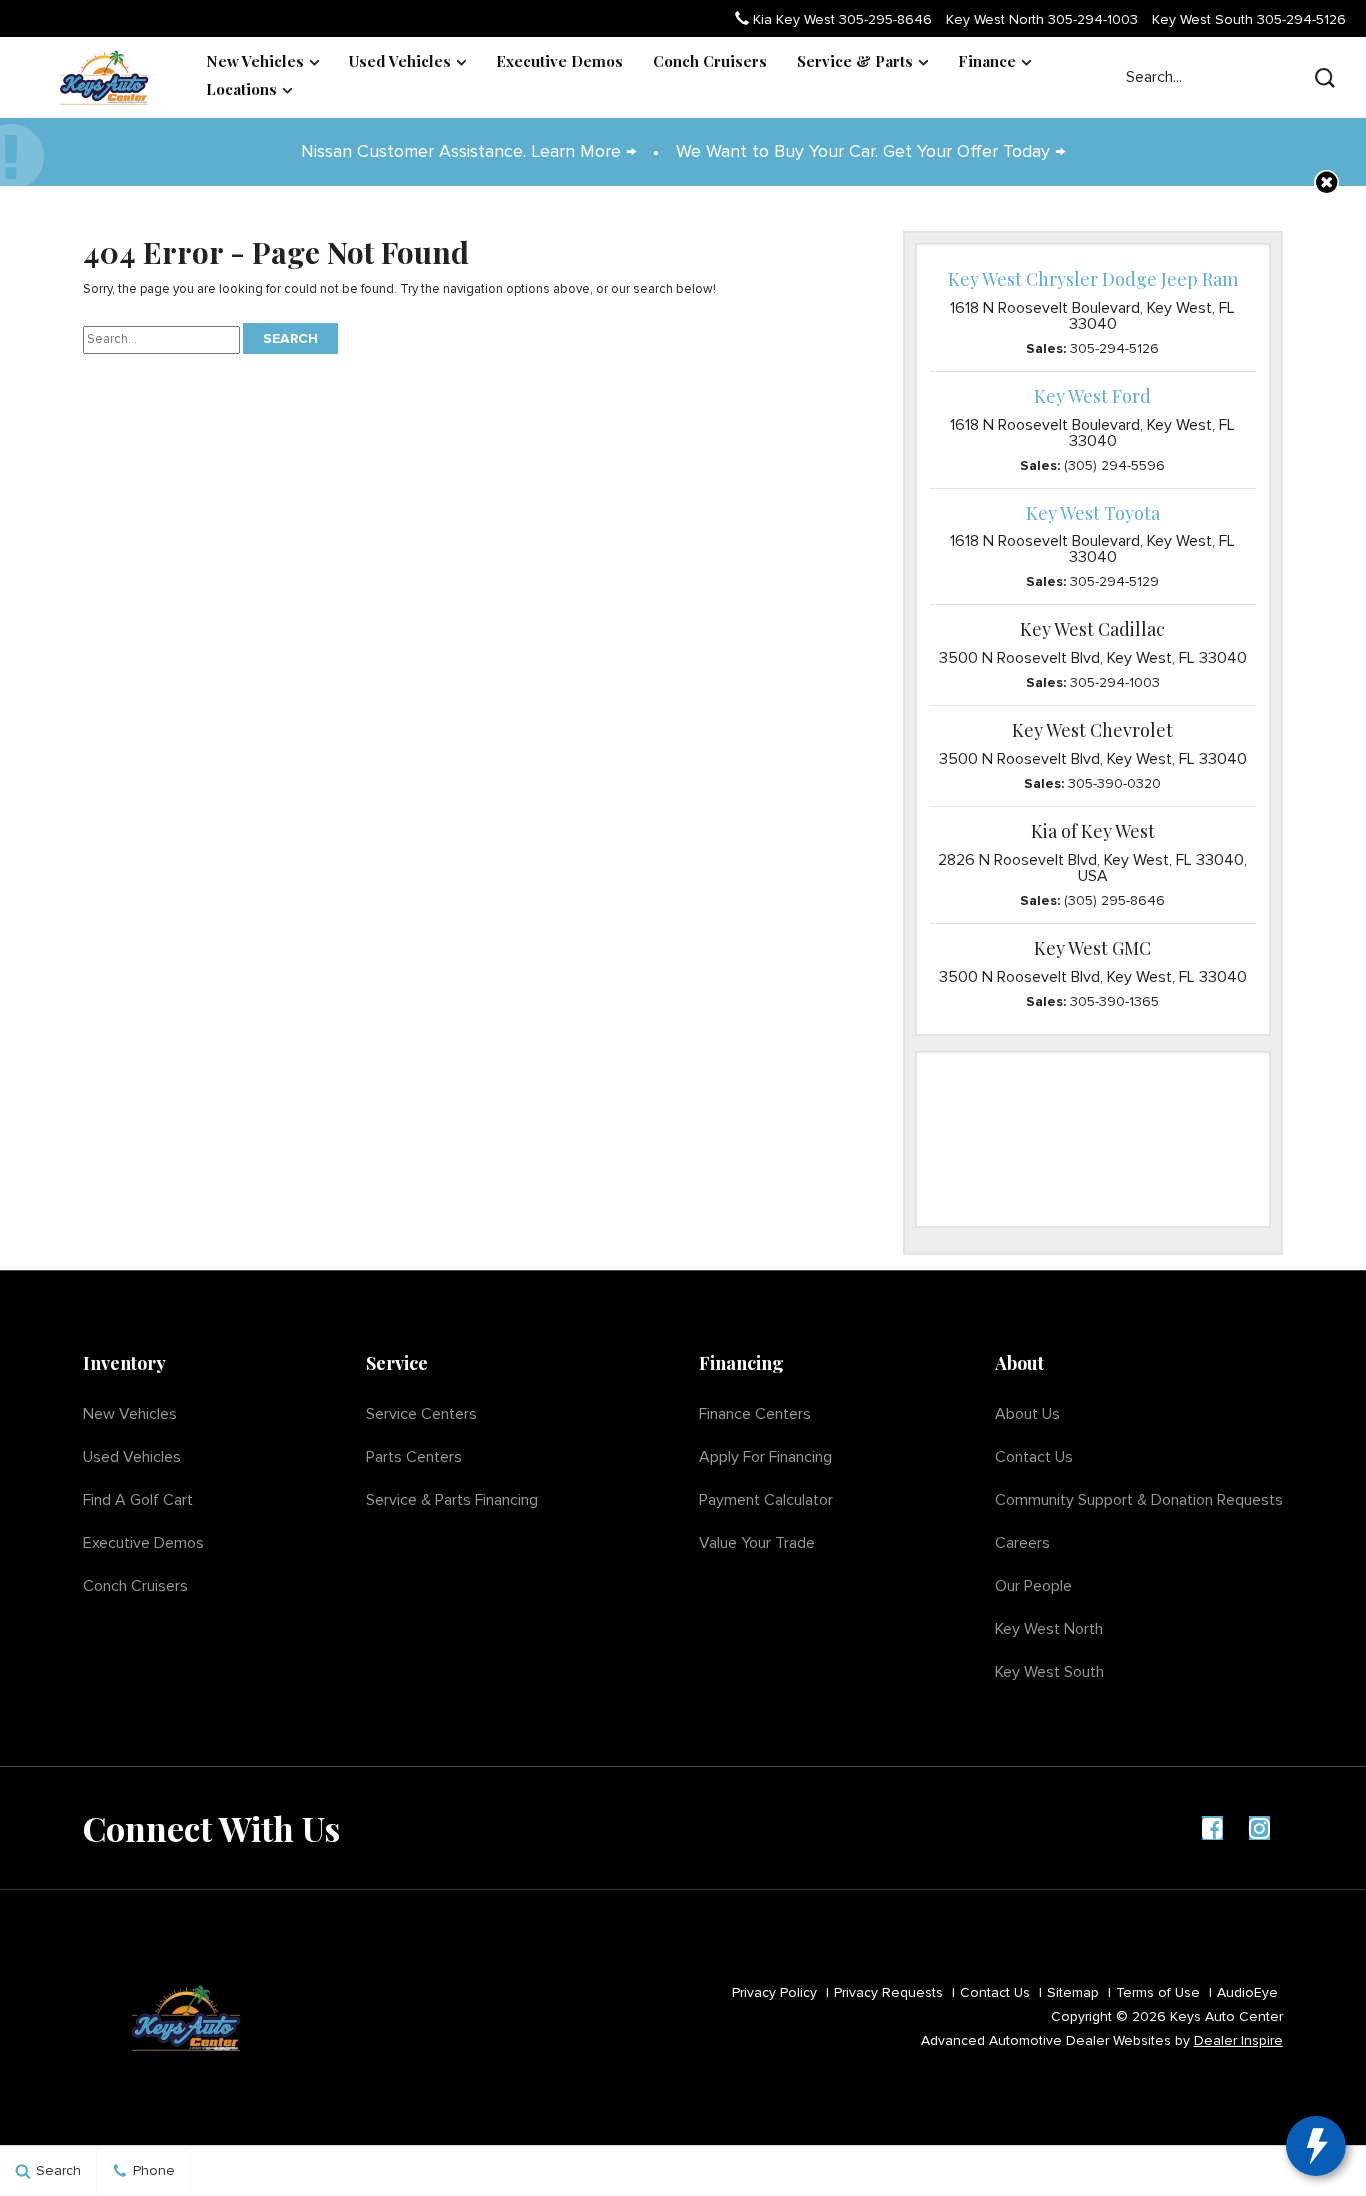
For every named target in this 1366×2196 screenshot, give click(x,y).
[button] (1326, 182)
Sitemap (1073, 1993)
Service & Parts (855, 61)
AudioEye (1247, 1993)
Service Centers (421, 1414)
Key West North (1049, 1629)
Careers (1022, 1543)
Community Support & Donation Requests (1139, 1500)
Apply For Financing (765, 1457)
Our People (1033, 1586)
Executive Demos (559, 61)
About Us (1027, 1414)
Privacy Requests (888, 1993)
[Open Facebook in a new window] (1213, 1828)
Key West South (1249, 20)
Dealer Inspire (1238, 2041)
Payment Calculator (766, 1500)
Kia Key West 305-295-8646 (840, 20)
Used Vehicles (400, 61)
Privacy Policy (774, 1993)
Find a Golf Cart (138, 1500)
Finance (987, 61)
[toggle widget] (1316, 2146)
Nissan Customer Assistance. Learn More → (471, 152)
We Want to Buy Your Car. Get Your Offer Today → (870, 152)
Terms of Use (1158, 1993)
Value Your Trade (757, 1543)
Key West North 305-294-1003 (1042, 20)
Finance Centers (755, 1414)
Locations (241, 89)
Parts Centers (414, 1457)
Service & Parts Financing (452, 1500)
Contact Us (1034, 1457)
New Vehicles (255, 61)
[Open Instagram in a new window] (1260, 1828)
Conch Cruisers (710, 61)
